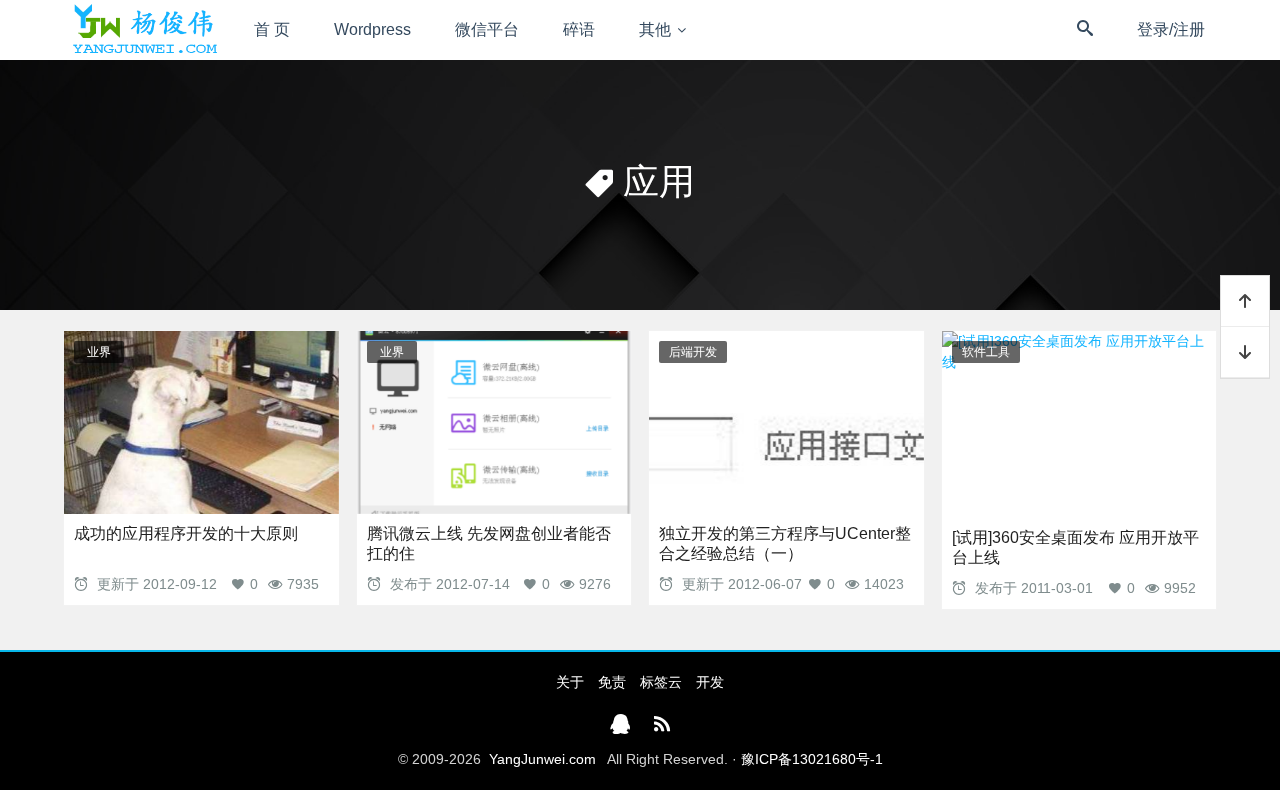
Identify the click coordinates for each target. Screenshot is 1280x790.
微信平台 (487, 29)
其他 (655, 29)
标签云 (661, 682)
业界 (99, 352)
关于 (570, 682)
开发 (710, 682)
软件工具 (986, 352)
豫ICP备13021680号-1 (812, 759)
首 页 (272, 29)
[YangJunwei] (144, 30)
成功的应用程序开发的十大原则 (186, 533)
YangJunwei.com (542, 759)
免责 (612, 682)
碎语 (579, 29)
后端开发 (693, 352)
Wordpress (372, 29)
